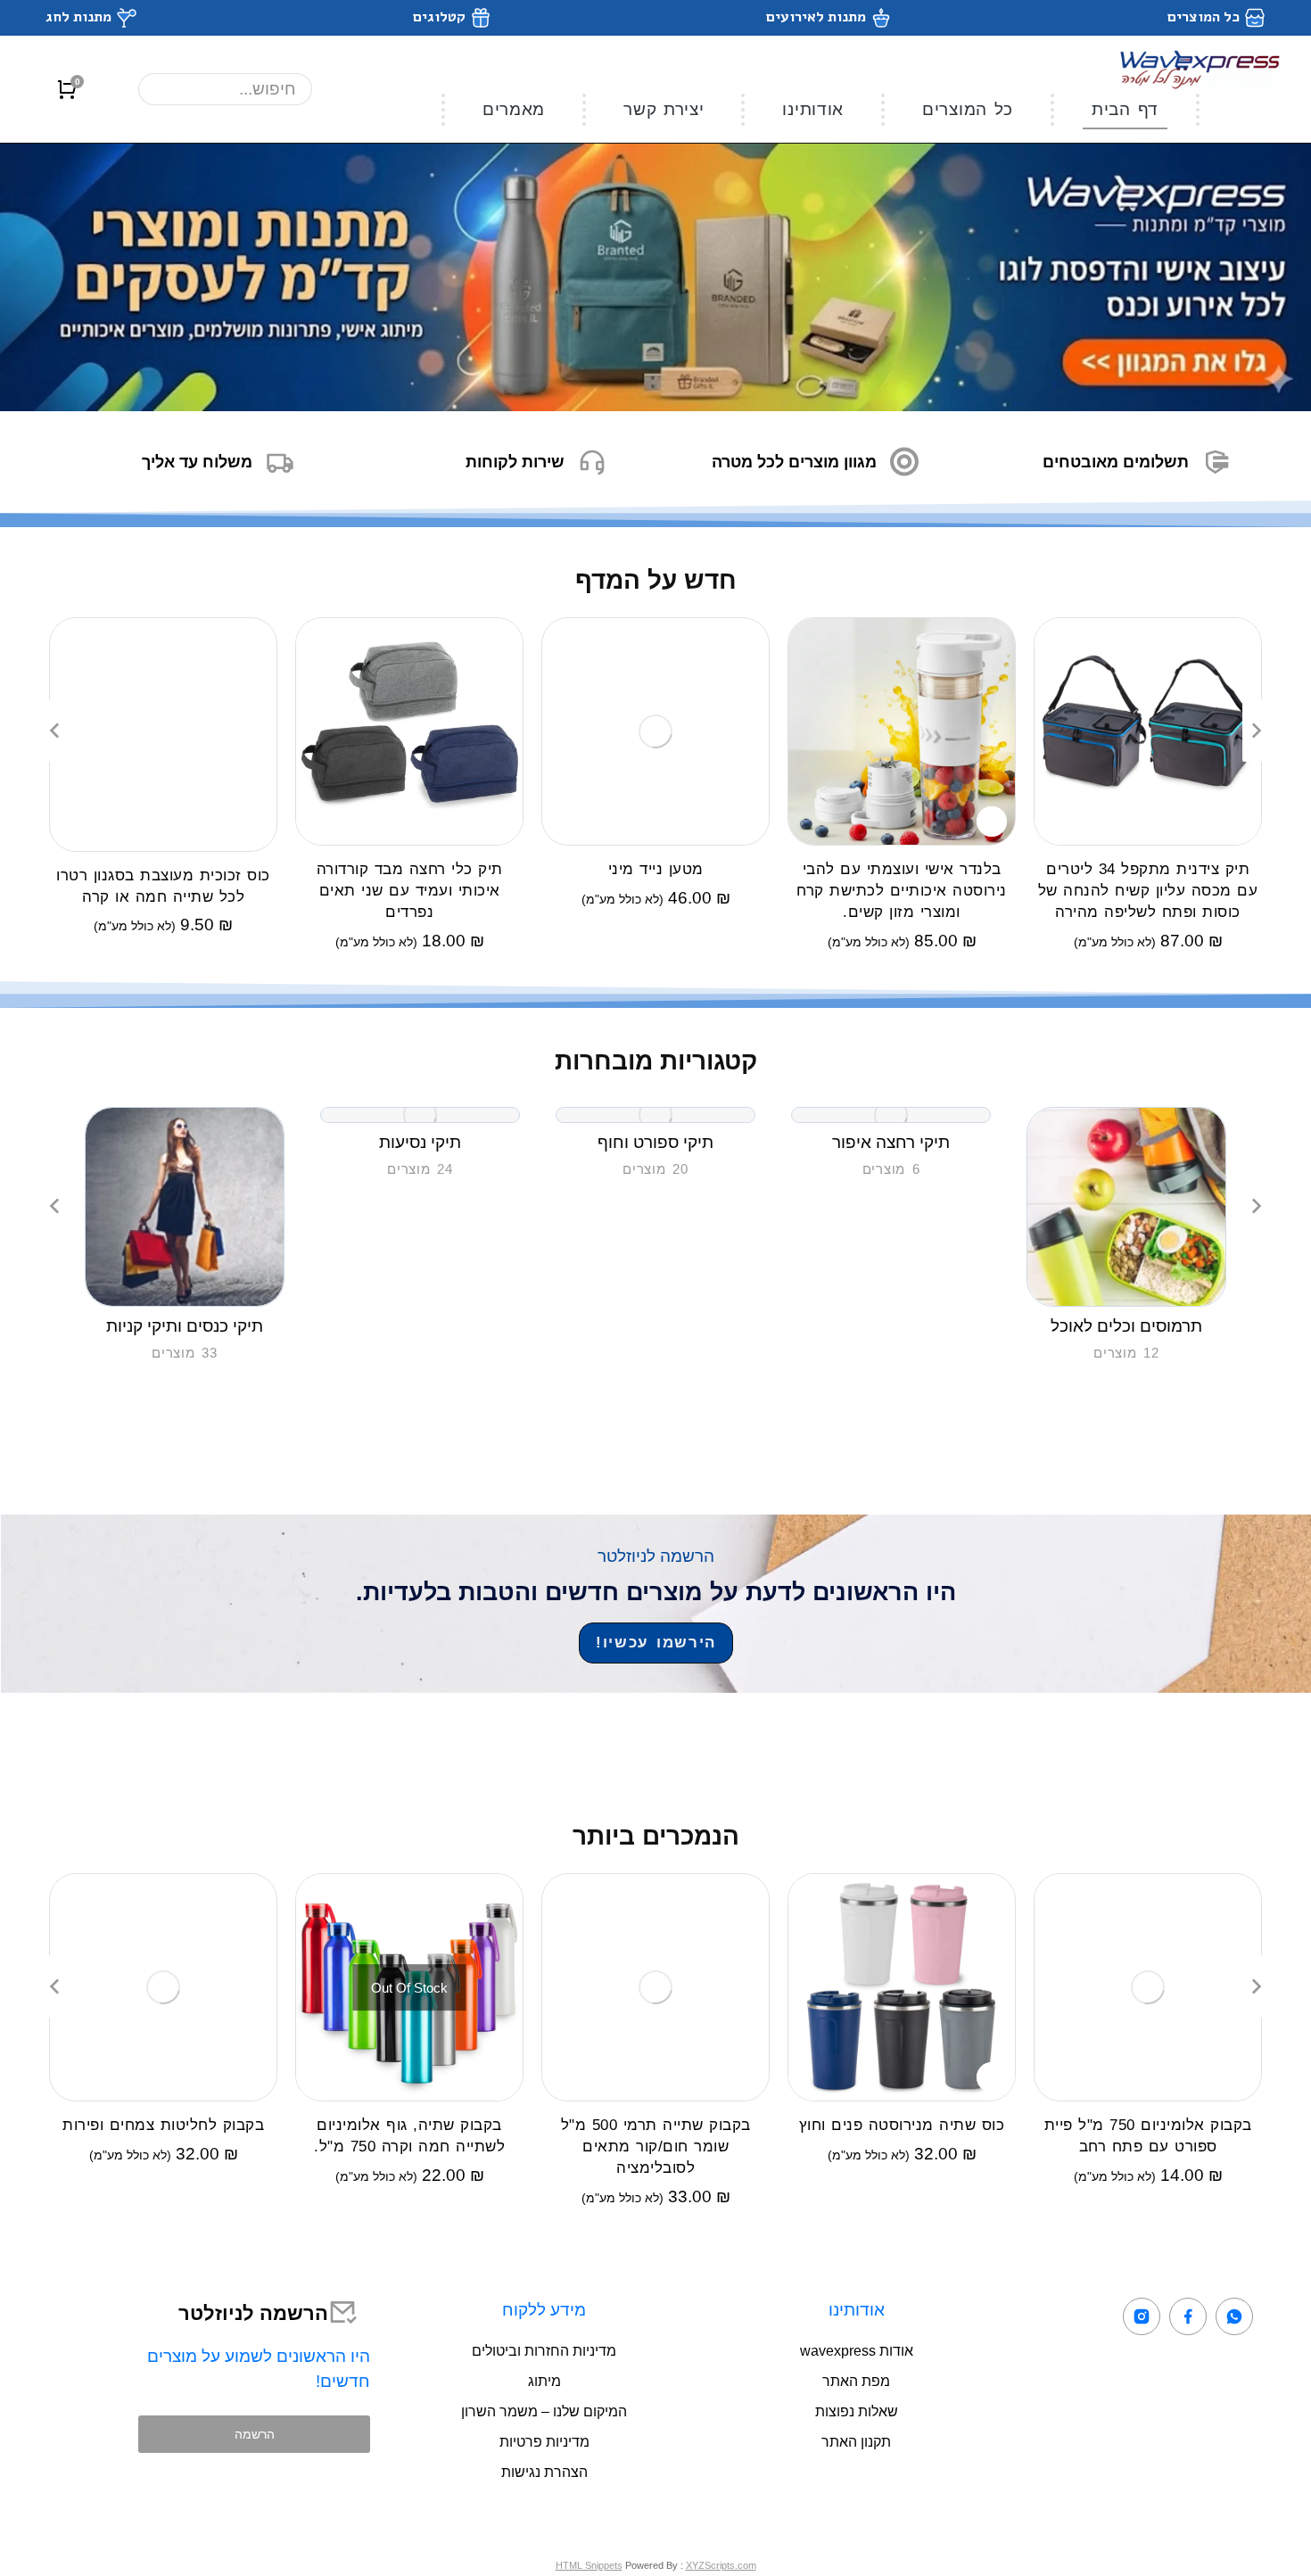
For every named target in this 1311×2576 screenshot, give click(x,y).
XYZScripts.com (721, 2565)
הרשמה (255, 2434)
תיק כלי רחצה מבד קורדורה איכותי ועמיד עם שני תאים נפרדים (410, 891)
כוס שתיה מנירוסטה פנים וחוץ (902, 2125)
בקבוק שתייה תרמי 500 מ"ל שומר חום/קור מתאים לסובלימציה (656, 2147)
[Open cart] (67, 89)
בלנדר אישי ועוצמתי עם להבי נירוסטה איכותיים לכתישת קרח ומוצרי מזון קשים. (902, 891)
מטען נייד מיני (656, 869)
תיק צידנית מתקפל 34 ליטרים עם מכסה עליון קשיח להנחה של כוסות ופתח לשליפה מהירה (1148, 891)
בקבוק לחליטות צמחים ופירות (163, 2125)
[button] (54, 731)
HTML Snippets (589, 2565)
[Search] (170, 89)
